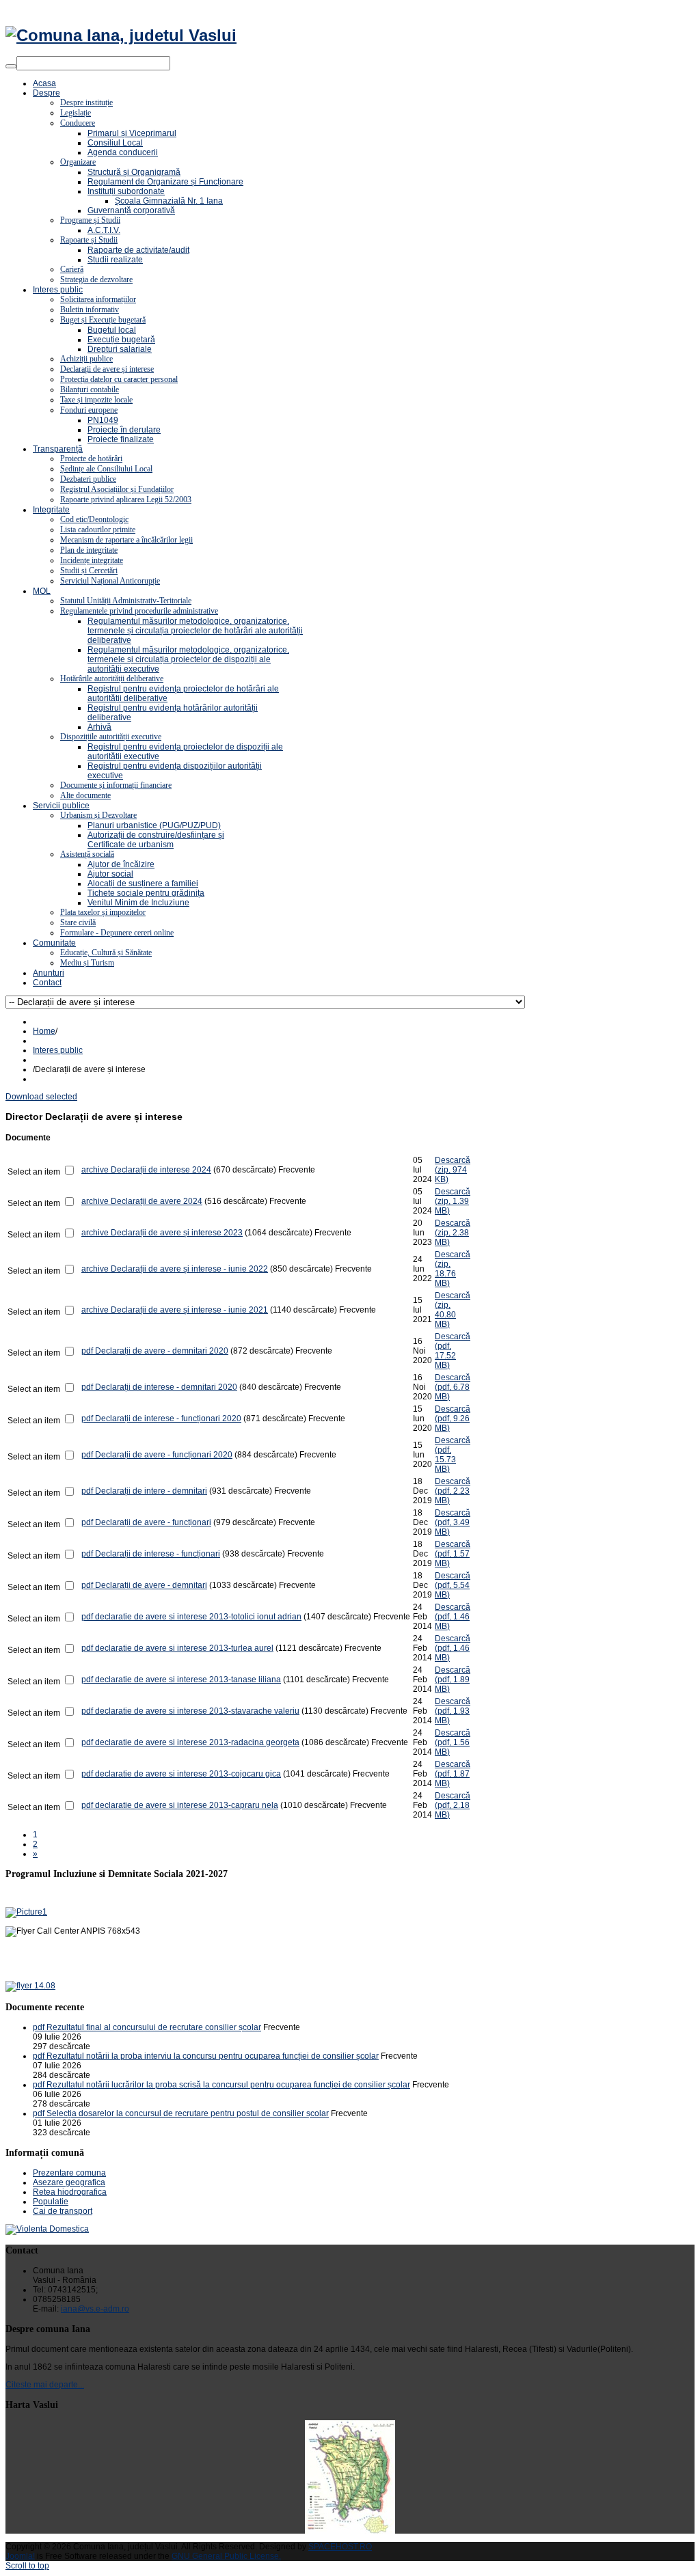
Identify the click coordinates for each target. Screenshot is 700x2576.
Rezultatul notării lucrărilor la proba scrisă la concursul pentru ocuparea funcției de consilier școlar (228, 2085)
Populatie (51, 2202)
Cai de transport (63, 2211)
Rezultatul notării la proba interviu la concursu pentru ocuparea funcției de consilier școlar (213, 2056)
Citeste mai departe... (45, 2385)
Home (44, 1031)
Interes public (58, 1050)
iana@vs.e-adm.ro (95, 2309)
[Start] (11, 66)
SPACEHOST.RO (340, 2547)
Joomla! (20, 2556)
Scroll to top (27, 2566)
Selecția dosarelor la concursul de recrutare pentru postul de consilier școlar (188, 2113)
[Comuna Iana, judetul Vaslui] (121, 35)
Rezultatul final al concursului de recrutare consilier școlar (154, 2027)
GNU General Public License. (226, 2556)
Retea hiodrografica (70, 2192)
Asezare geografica (69, 2182)
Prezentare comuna (69, 2173)
